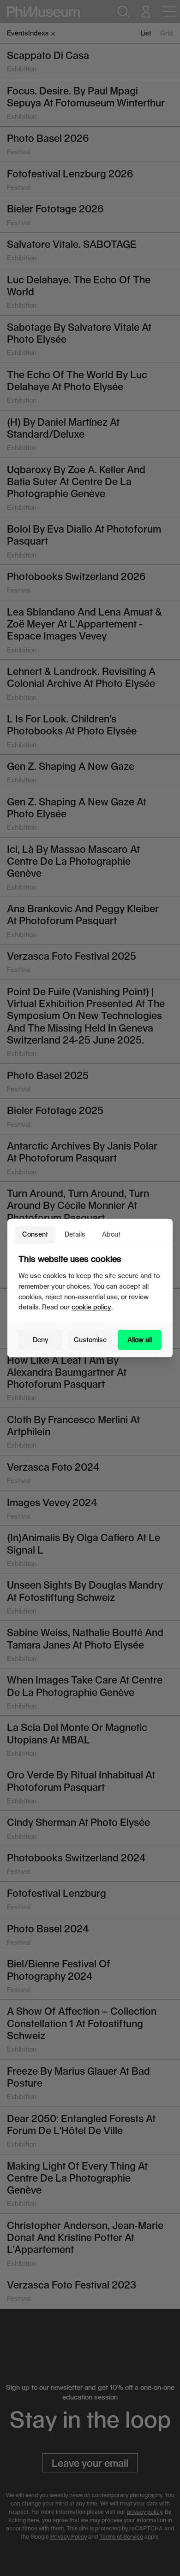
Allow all (140, 1340)
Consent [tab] (35, 1234)
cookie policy (91, 1307)
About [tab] (111, 1234)
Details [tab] (75, 1234)
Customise (90, 1340)
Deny (41, 1340)
